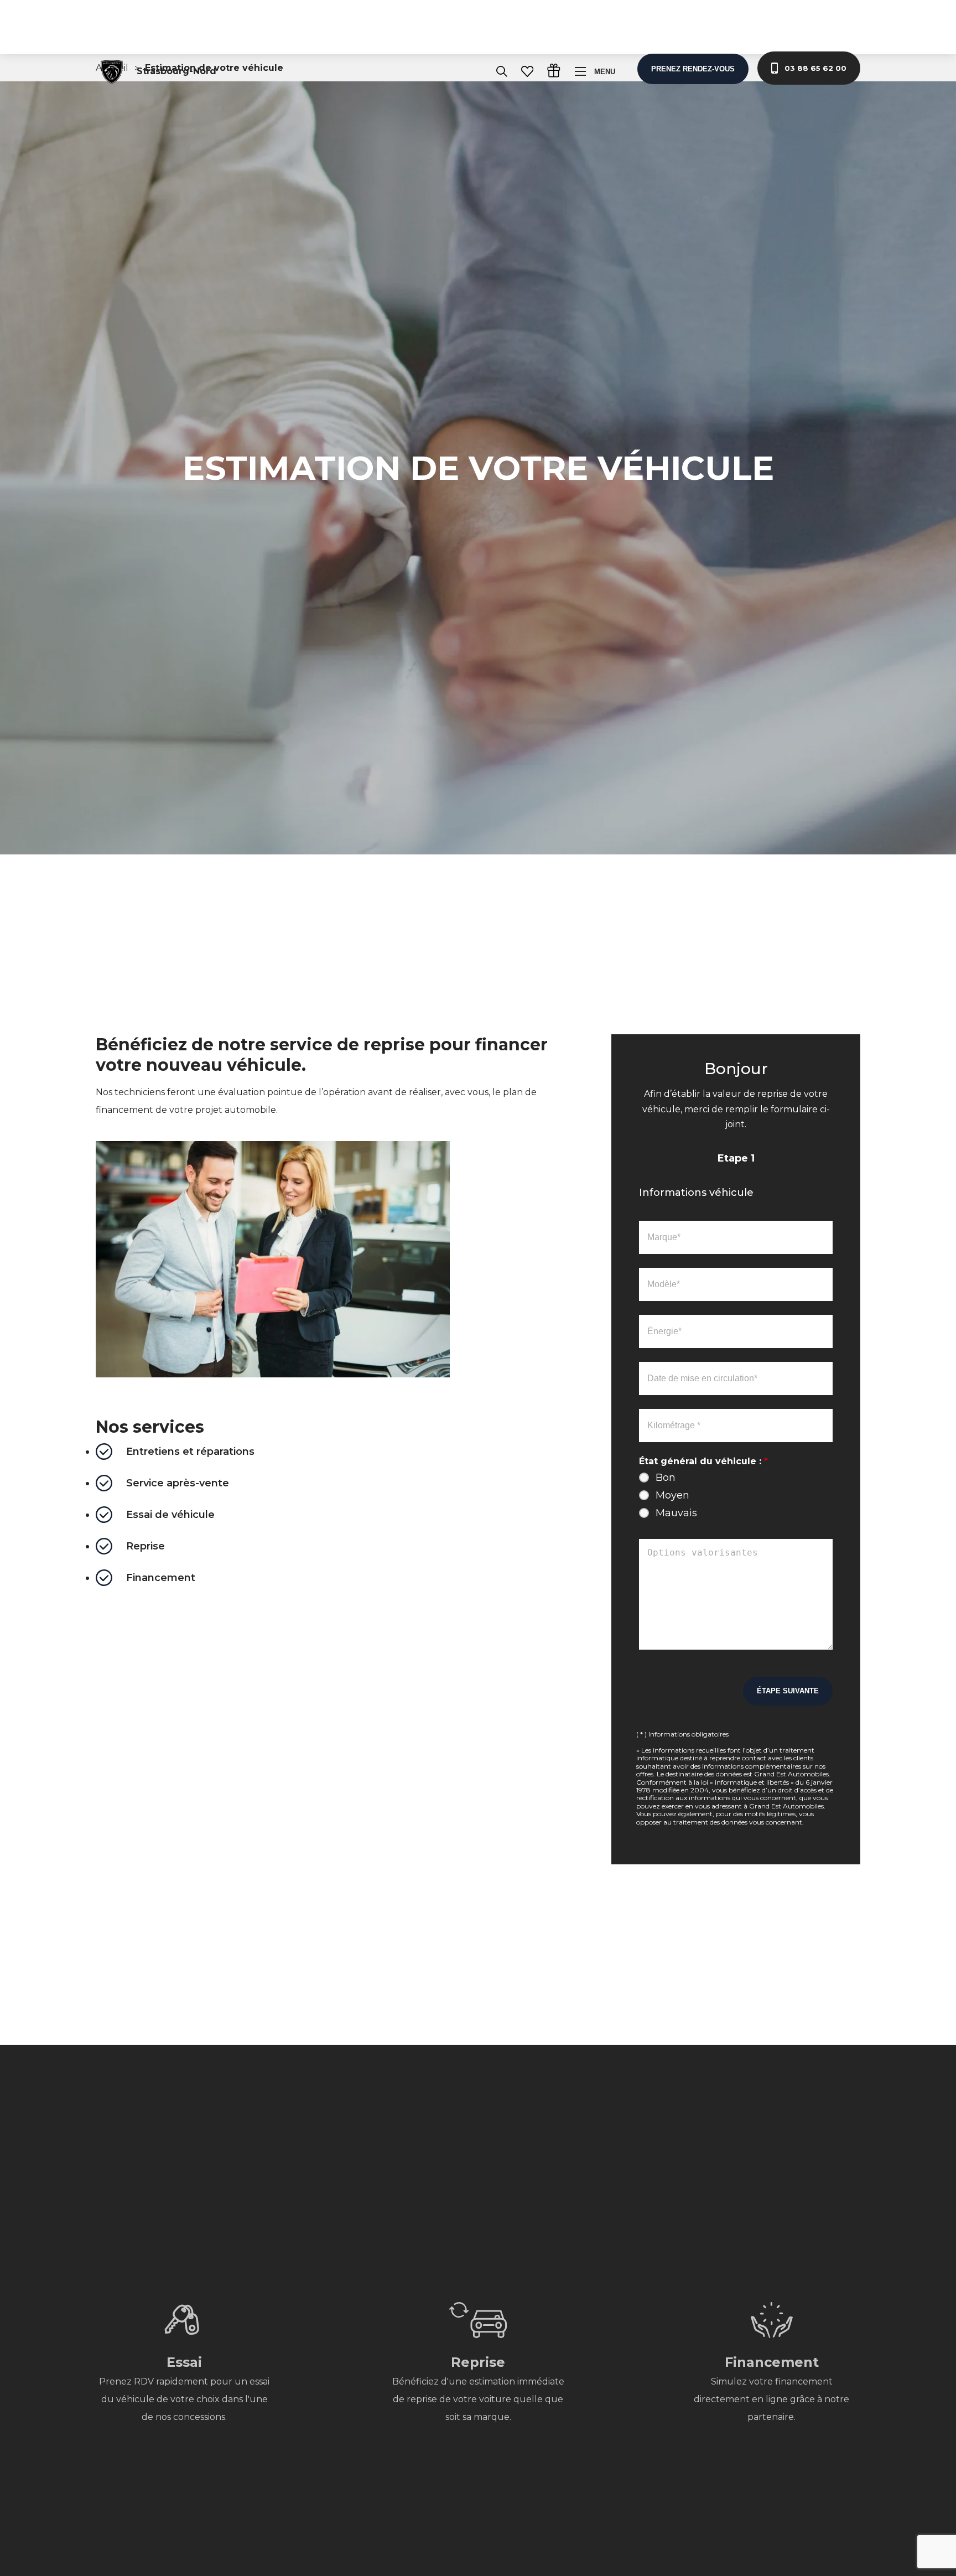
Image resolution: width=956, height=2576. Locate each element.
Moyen (672, 1495)
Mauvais (676, 1513)
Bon (666, 1478)
